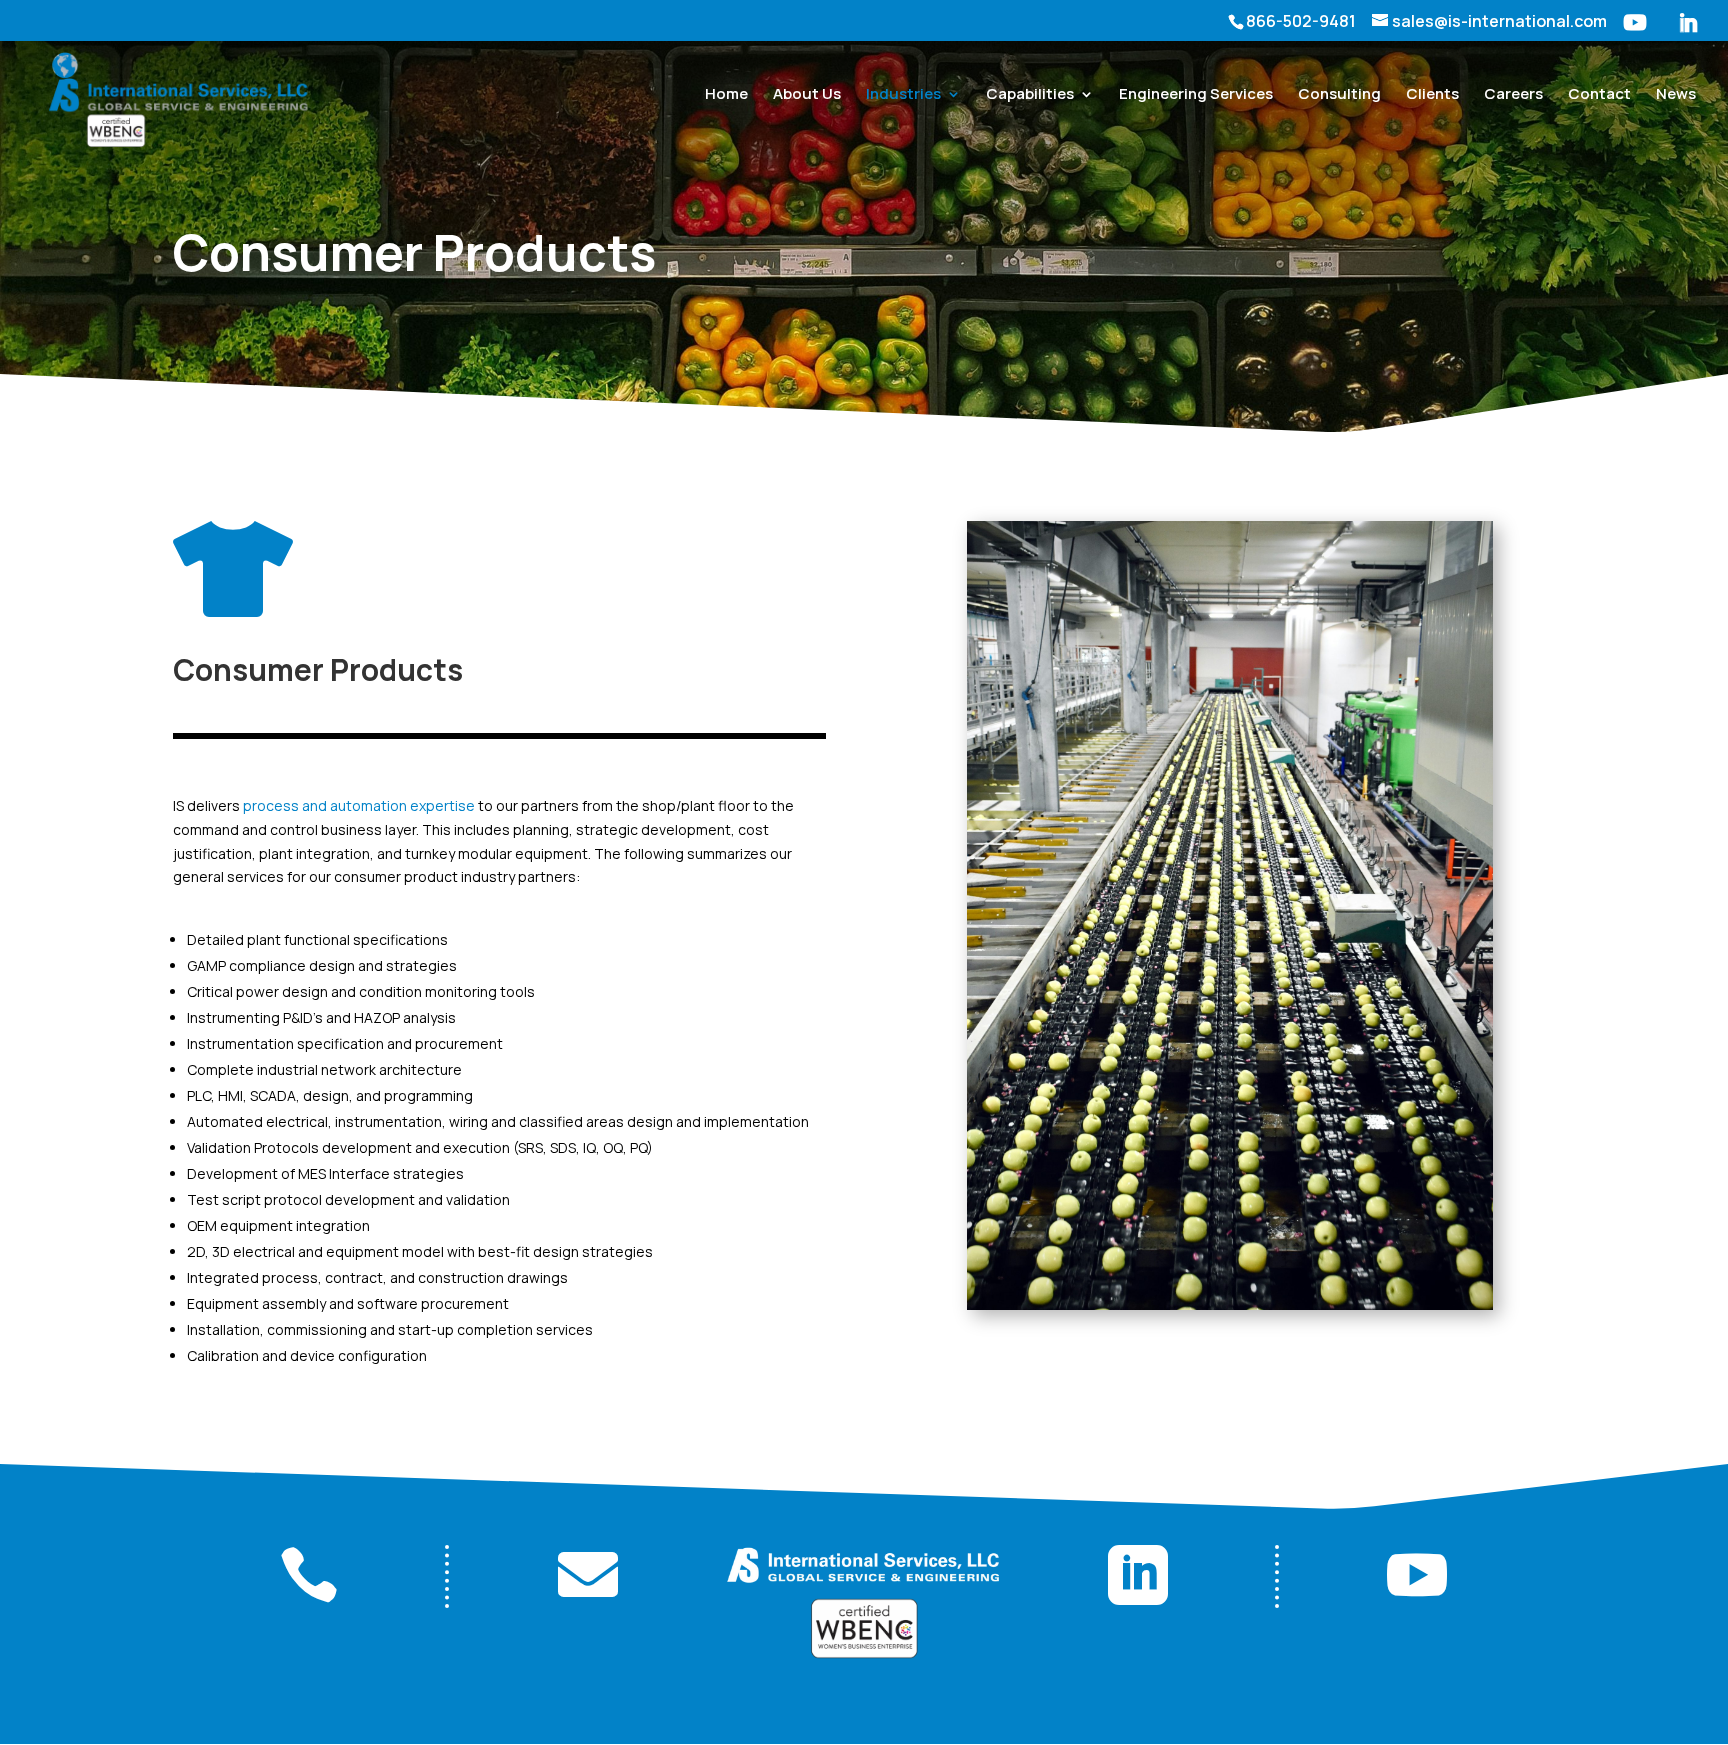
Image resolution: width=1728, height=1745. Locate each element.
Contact (1599, 95)
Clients (1432, 95)
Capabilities (1030, 95)
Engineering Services (1196, 95)
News (1676, 95)
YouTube (1635, 27)
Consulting (1339, 95)
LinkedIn (1688, 27)
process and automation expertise (359, 805)
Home (726, 95)
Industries (903, 95)
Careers (1513, 95)
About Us (807, 95)
